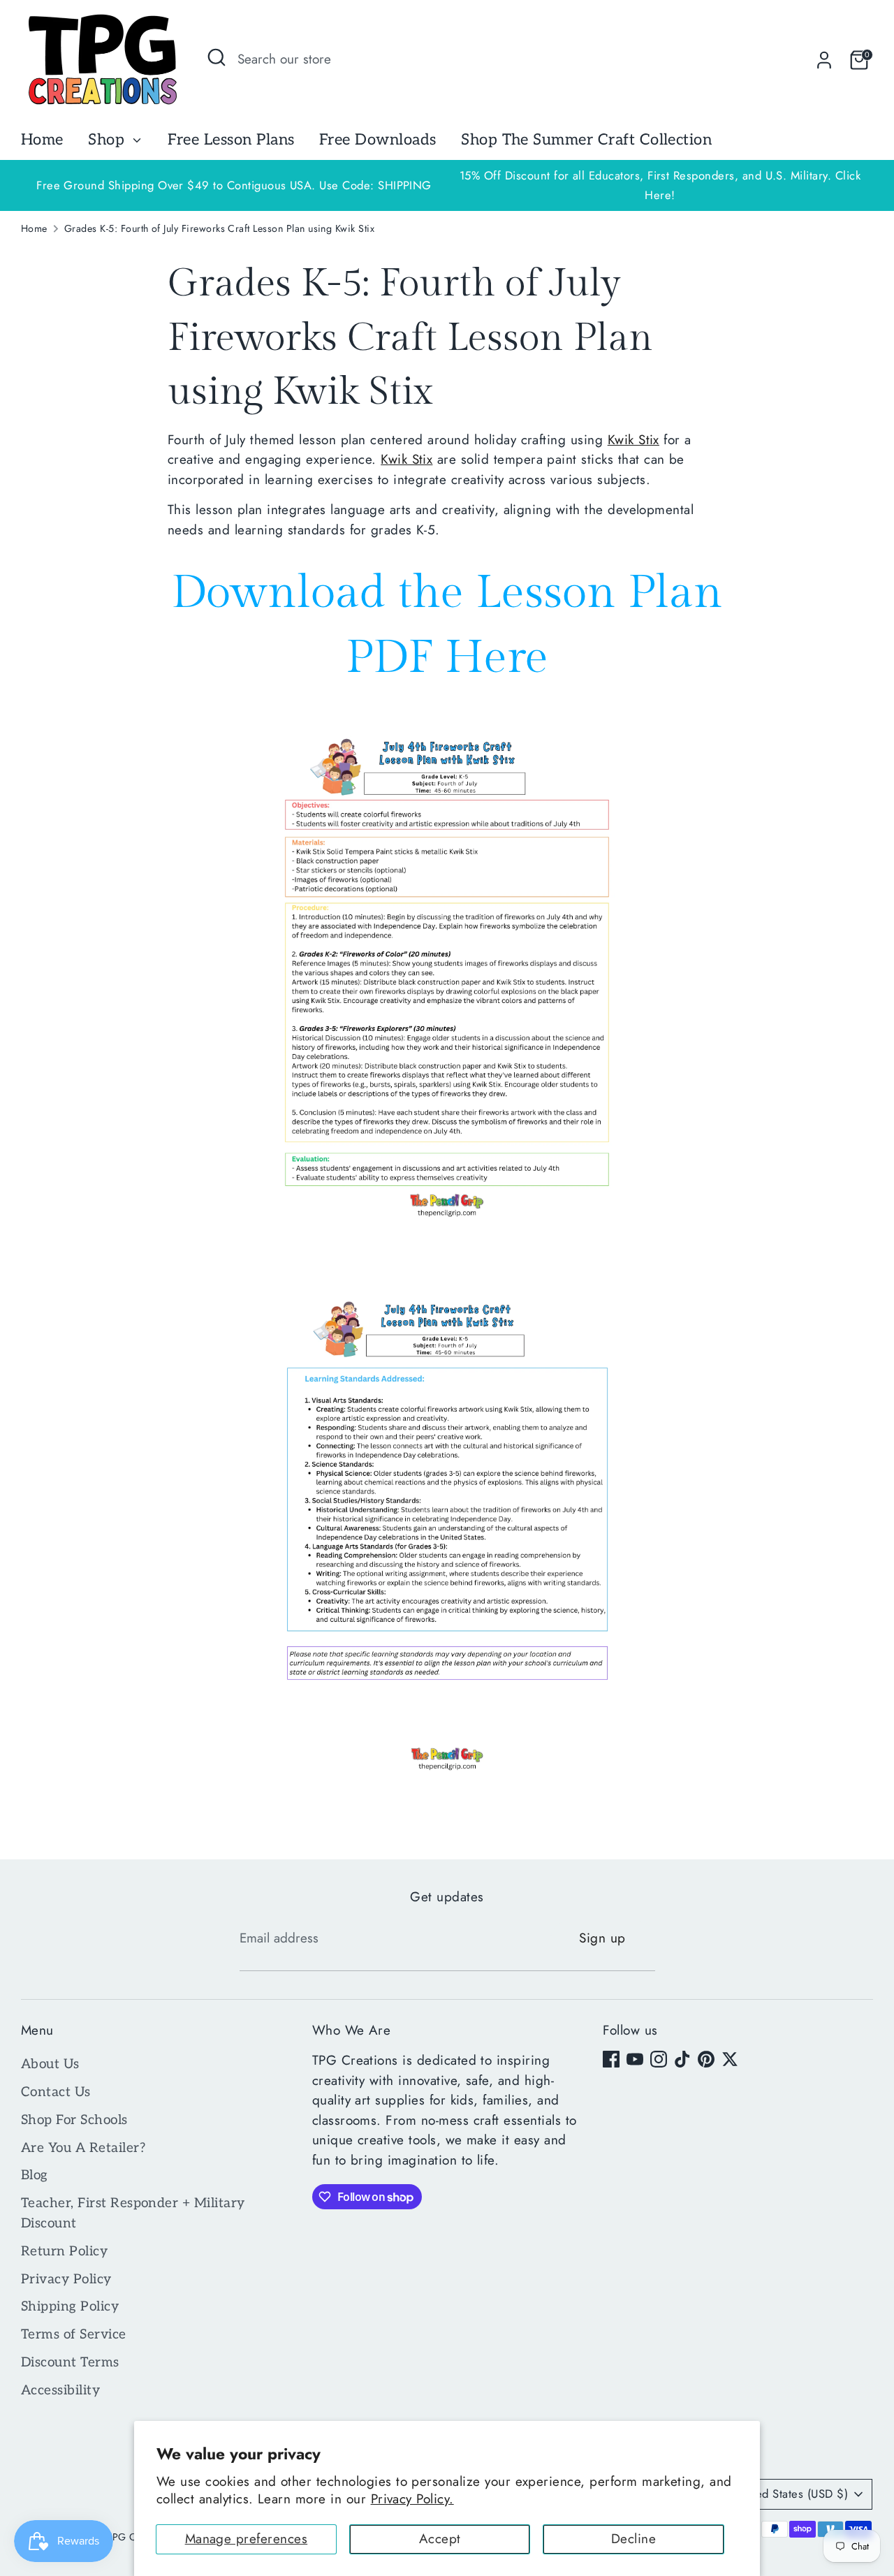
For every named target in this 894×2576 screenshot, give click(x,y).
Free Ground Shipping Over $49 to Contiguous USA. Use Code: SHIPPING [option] (234, 185)
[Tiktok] (682, 2059)
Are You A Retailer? (83, 2148)
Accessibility (60, 2391)
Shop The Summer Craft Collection (586, 140)
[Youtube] (635, 2059)
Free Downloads (378, 140)
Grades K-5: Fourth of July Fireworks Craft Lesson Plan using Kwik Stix (219, 228)
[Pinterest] (706, 2059)
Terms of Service (74, 2335)
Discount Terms (70, 2363)
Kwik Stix (633, 440)
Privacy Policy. (412, 2499)
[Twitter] (730, 2059)
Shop (108, 140)
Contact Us (56, 2092)
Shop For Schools (74, 2120)
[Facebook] (611, 2059)
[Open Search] (217, 57)
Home (42, 140)
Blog (35, 2175)
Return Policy (64, 2252)
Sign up (602, 1938)
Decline (633, 2539)
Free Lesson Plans (231, 140)
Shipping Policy (70, 2307)
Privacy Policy (66, 2279)
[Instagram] (659, 2059)
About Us (50, 2064)
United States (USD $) (792, 2494)
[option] (660, 185)
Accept (440, 2539)
